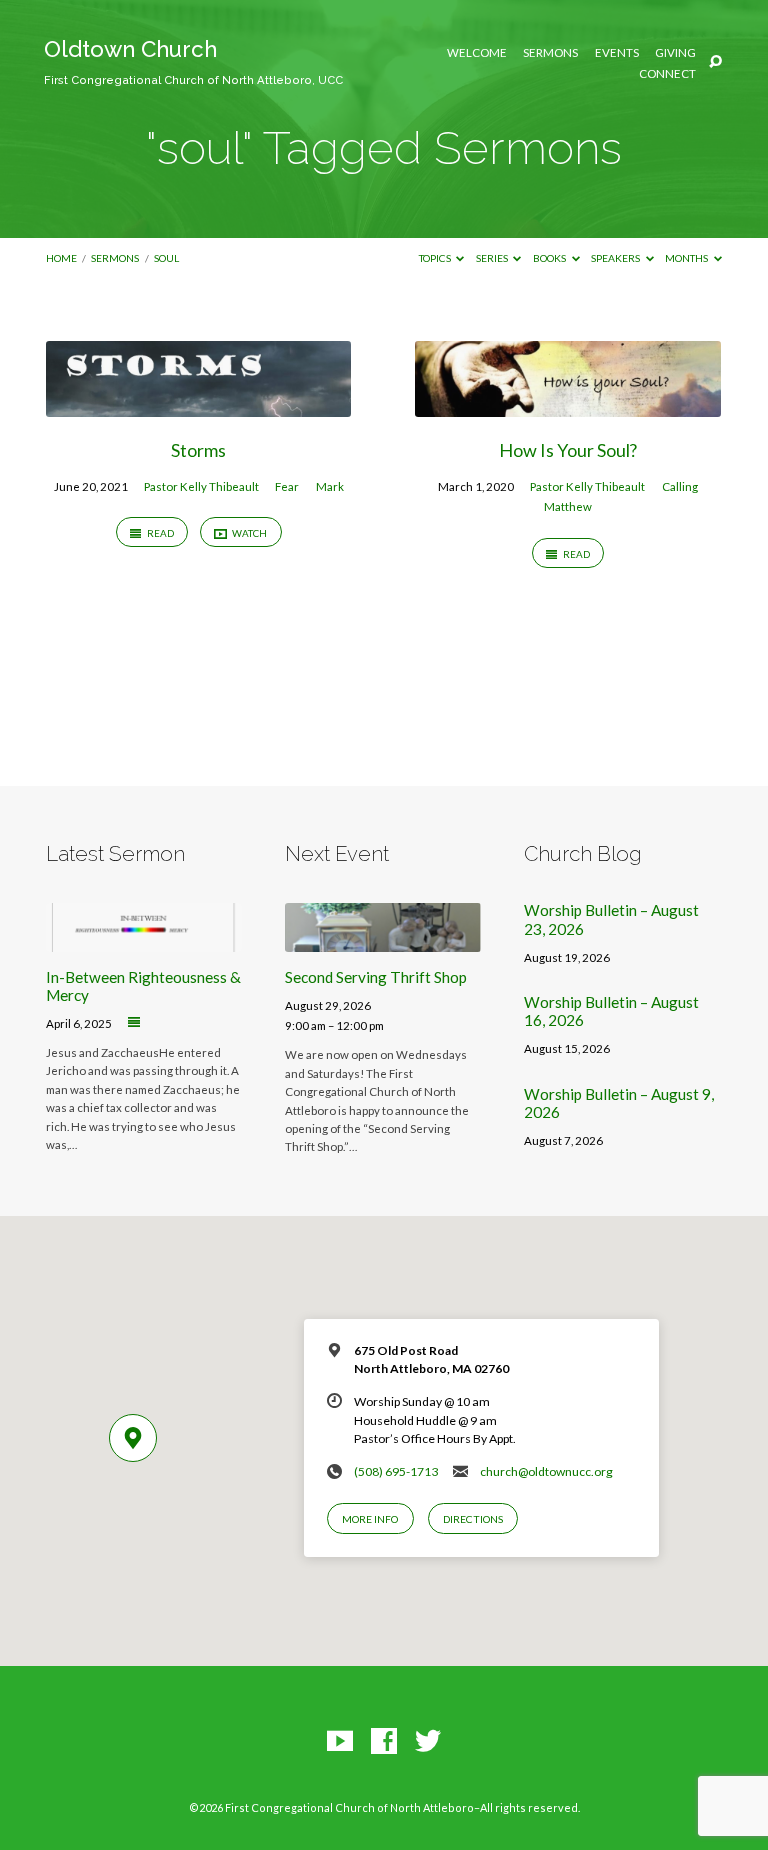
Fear (287, 486)
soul (166, 258)
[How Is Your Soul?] (567, 405)
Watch (248, 533)
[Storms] (198, 405)
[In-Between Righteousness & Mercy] (144, 940)
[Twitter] (428, 1742)
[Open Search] (715, 62)
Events (617, 53)
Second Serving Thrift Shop (376, 977)
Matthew (568, 506)
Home (61, 258)
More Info (370, 1519)
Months (687, 258)
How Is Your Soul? (568, 450)
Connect (667, 74)
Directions (473, 1519)
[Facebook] (384, 1742)
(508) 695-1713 (396, 1471)
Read (159, 533)
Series (493, 258)
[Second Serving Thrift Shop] (383, 940)
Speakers (616, 258)
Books (550, 258)
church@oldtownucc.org (546, 1471)
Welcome (477, 53)
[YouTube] (340, 1742)
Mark (330, 486)
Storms (198, 450)
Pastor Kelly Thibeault (201, 486)
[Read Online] (134, 1023)
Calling (680, 486)
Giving (675, 53)
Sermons (550, 53)
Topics (436, 258)
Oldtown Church (193, 61)
